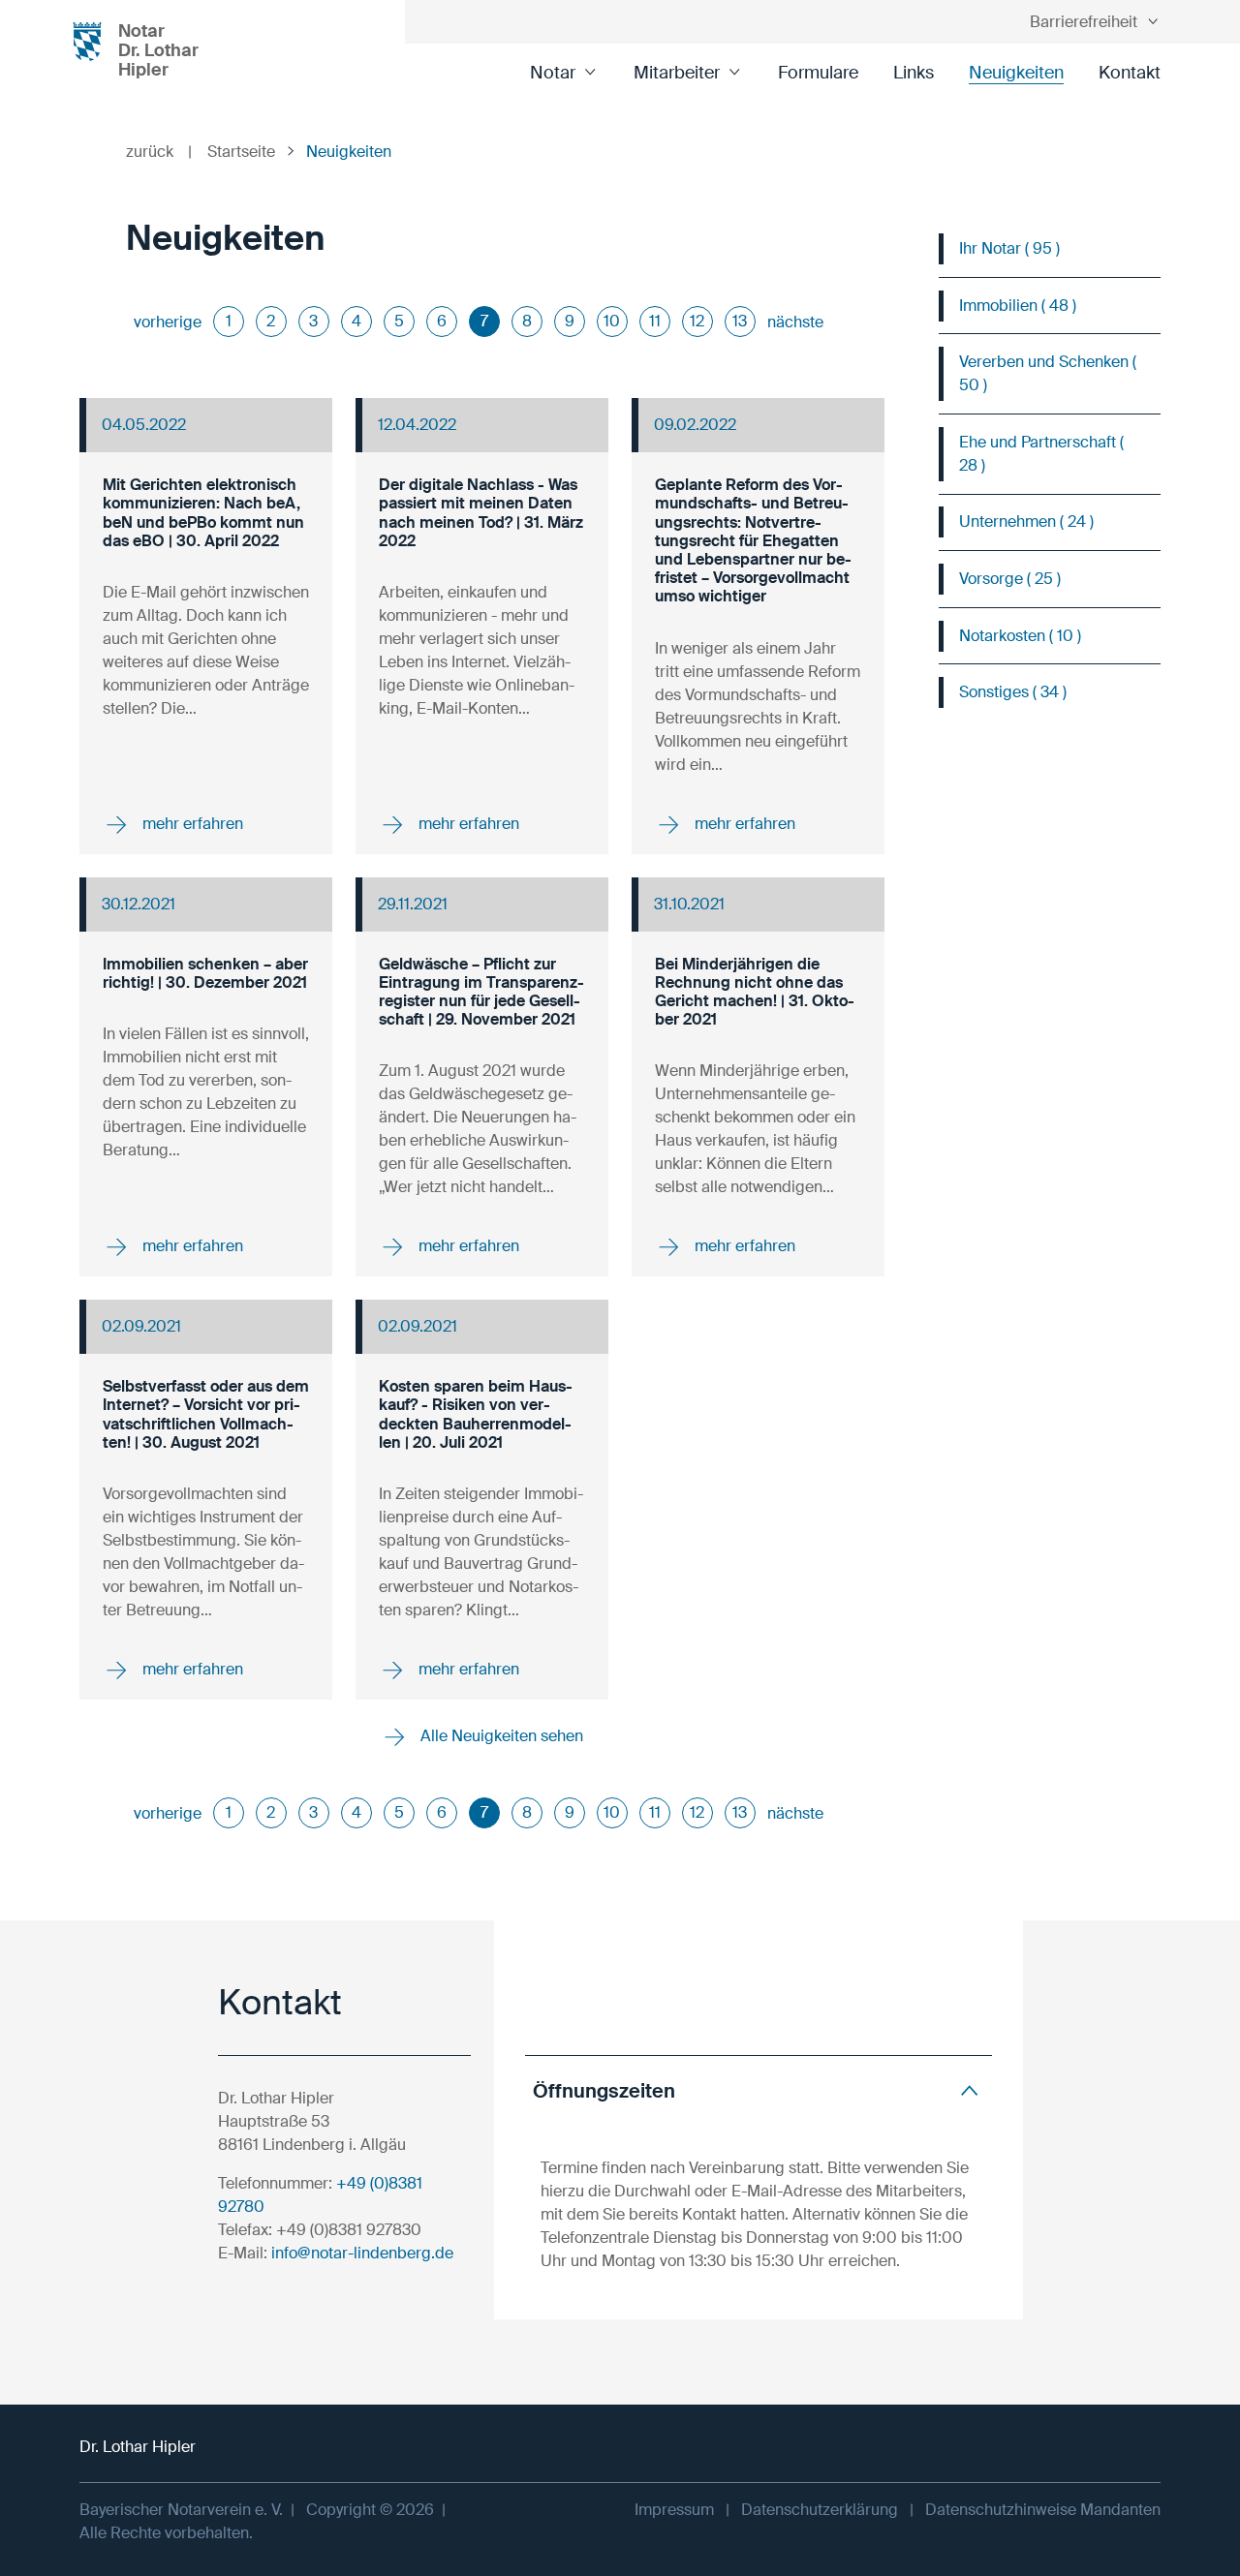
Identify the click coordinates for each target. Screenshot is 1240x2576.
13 (740, 321)
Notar (553, 73)
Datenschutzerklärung (820, 2510)
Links (914, 73)
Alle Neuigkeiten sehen (500, 1736)
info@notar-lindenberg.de (362, 2253)
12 (697, 321)
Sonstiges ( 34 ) (1013, 692)
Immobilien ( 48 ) (1018, 306)
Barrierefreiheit (1084, 22)
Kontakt (1130, 73)
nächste (795, 322)
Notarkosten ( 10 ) (1020, 636)
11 (655, 321)
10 (612, 321)
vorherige (168, 322)
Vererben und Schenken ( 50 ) (1048, 373)
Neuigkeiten (1016, 73)
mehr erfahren (191, 823)
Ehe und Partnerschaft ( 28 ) (1041, 454)
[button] (759, 2090)
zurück (159, 152)
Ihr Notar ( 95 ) (1009, 248)
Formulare (818, 73)
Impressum (674, 2510)
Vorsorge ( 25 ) (1010, 579)
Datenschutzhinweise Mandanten (1043, 2510)
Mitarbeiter (677, 73)
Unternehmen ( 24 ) (1026, 521)
